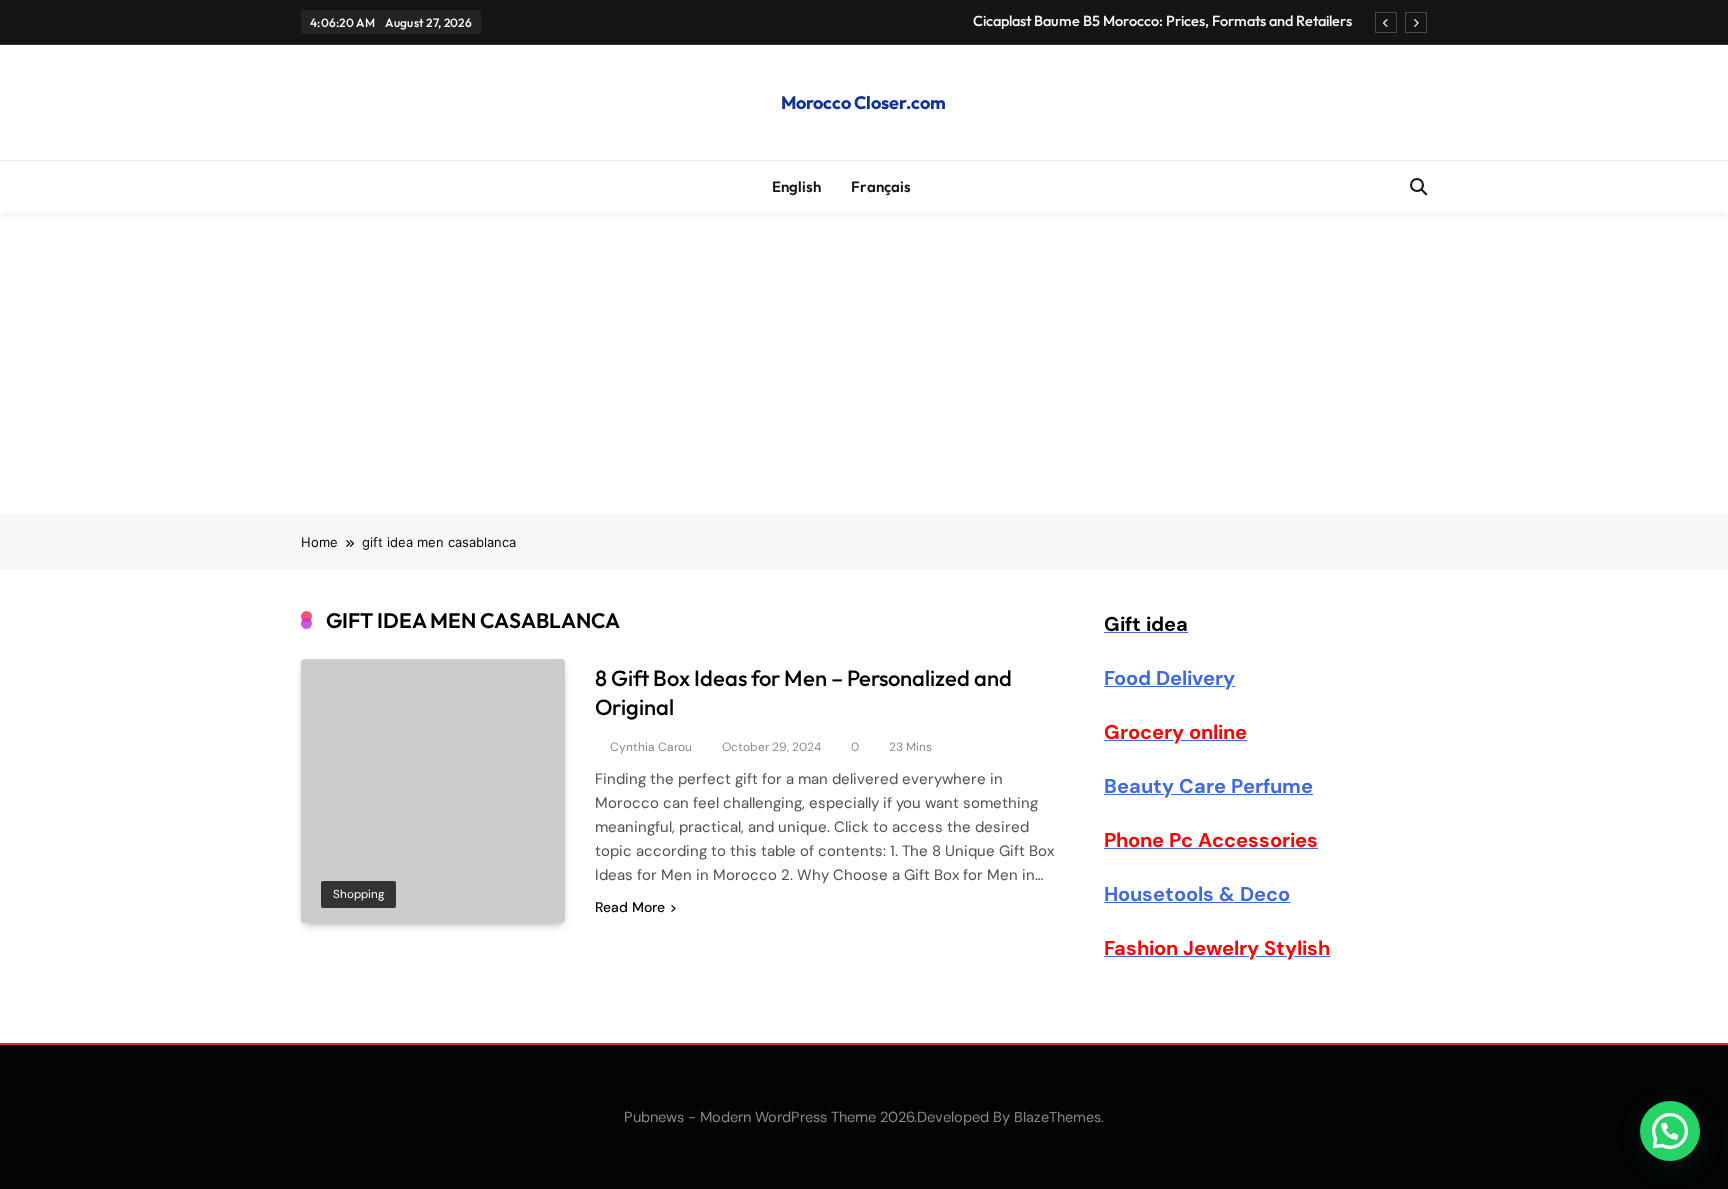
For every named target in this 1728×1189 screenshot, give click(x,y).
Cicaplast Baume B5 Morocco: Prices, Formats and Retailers (1162, 21)
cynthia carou (651, 747)
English (796, 186)
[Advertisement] (864, 363)
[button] (1670, 1131)
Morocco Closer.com (863, 102)
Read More (630, 907)
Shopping (358, 894)
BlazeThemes (1057, 1117)
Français (881, 186)
